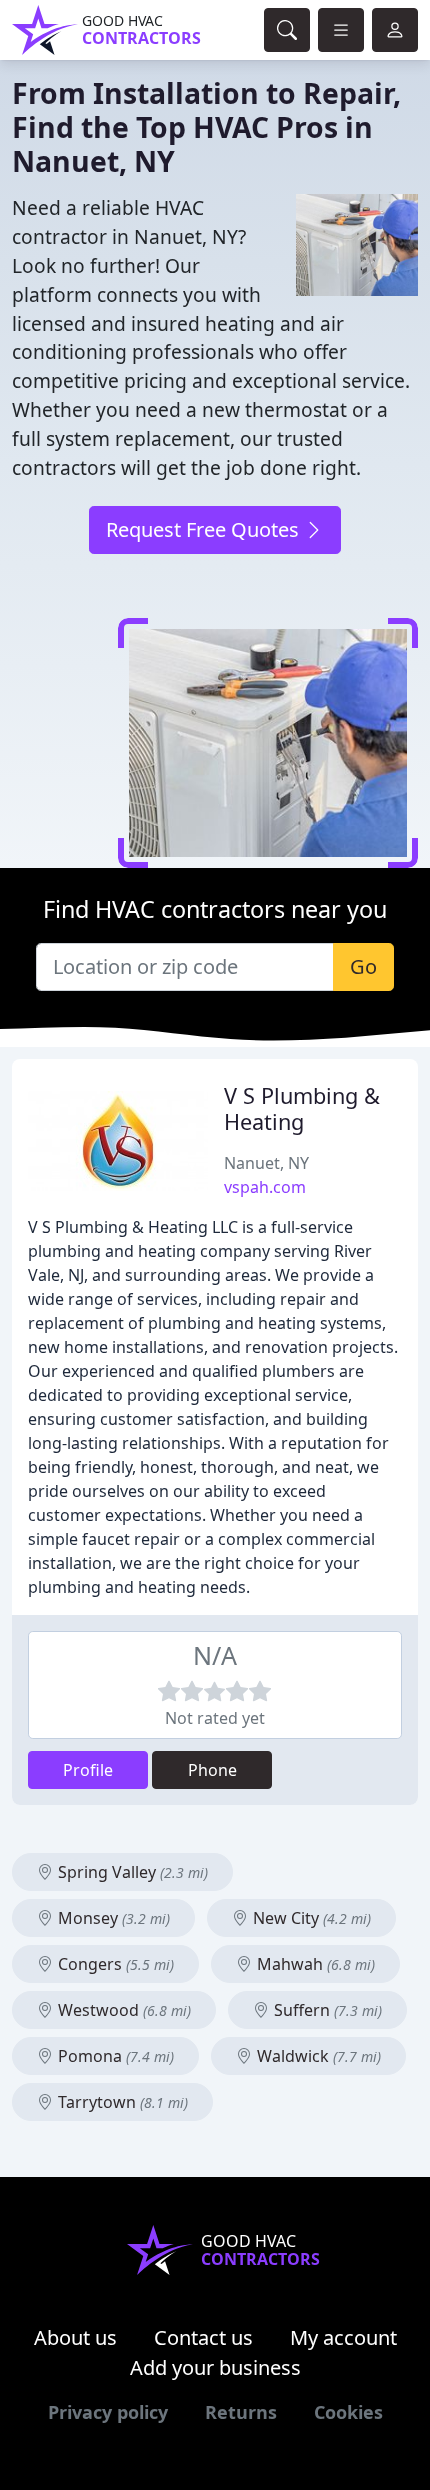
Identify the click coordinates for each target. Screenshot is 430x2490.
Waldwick (317, 2056)
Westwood (122, 2010)
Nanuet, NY (266, 1163)
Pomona (114, 2056)
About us (75, 2337)
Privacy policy (108, 2412)
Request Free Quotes (205, 529)
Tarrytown (121, 2102)
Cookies (348, 2412)
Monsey (112, 1918)
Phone (212, 1770)
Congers (114, 1964)
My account (343, 2337)
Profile (88, 1770)
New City (310, 1918)
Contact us (203, 2337)
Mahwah (314, 1964)
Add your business (215, 2367)
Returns (241, 2412)
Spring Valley (131, 1872)
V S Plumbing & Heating (302, 1108)
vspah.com (265, 1187)
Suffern (326, 2010)
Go (363, 966)
